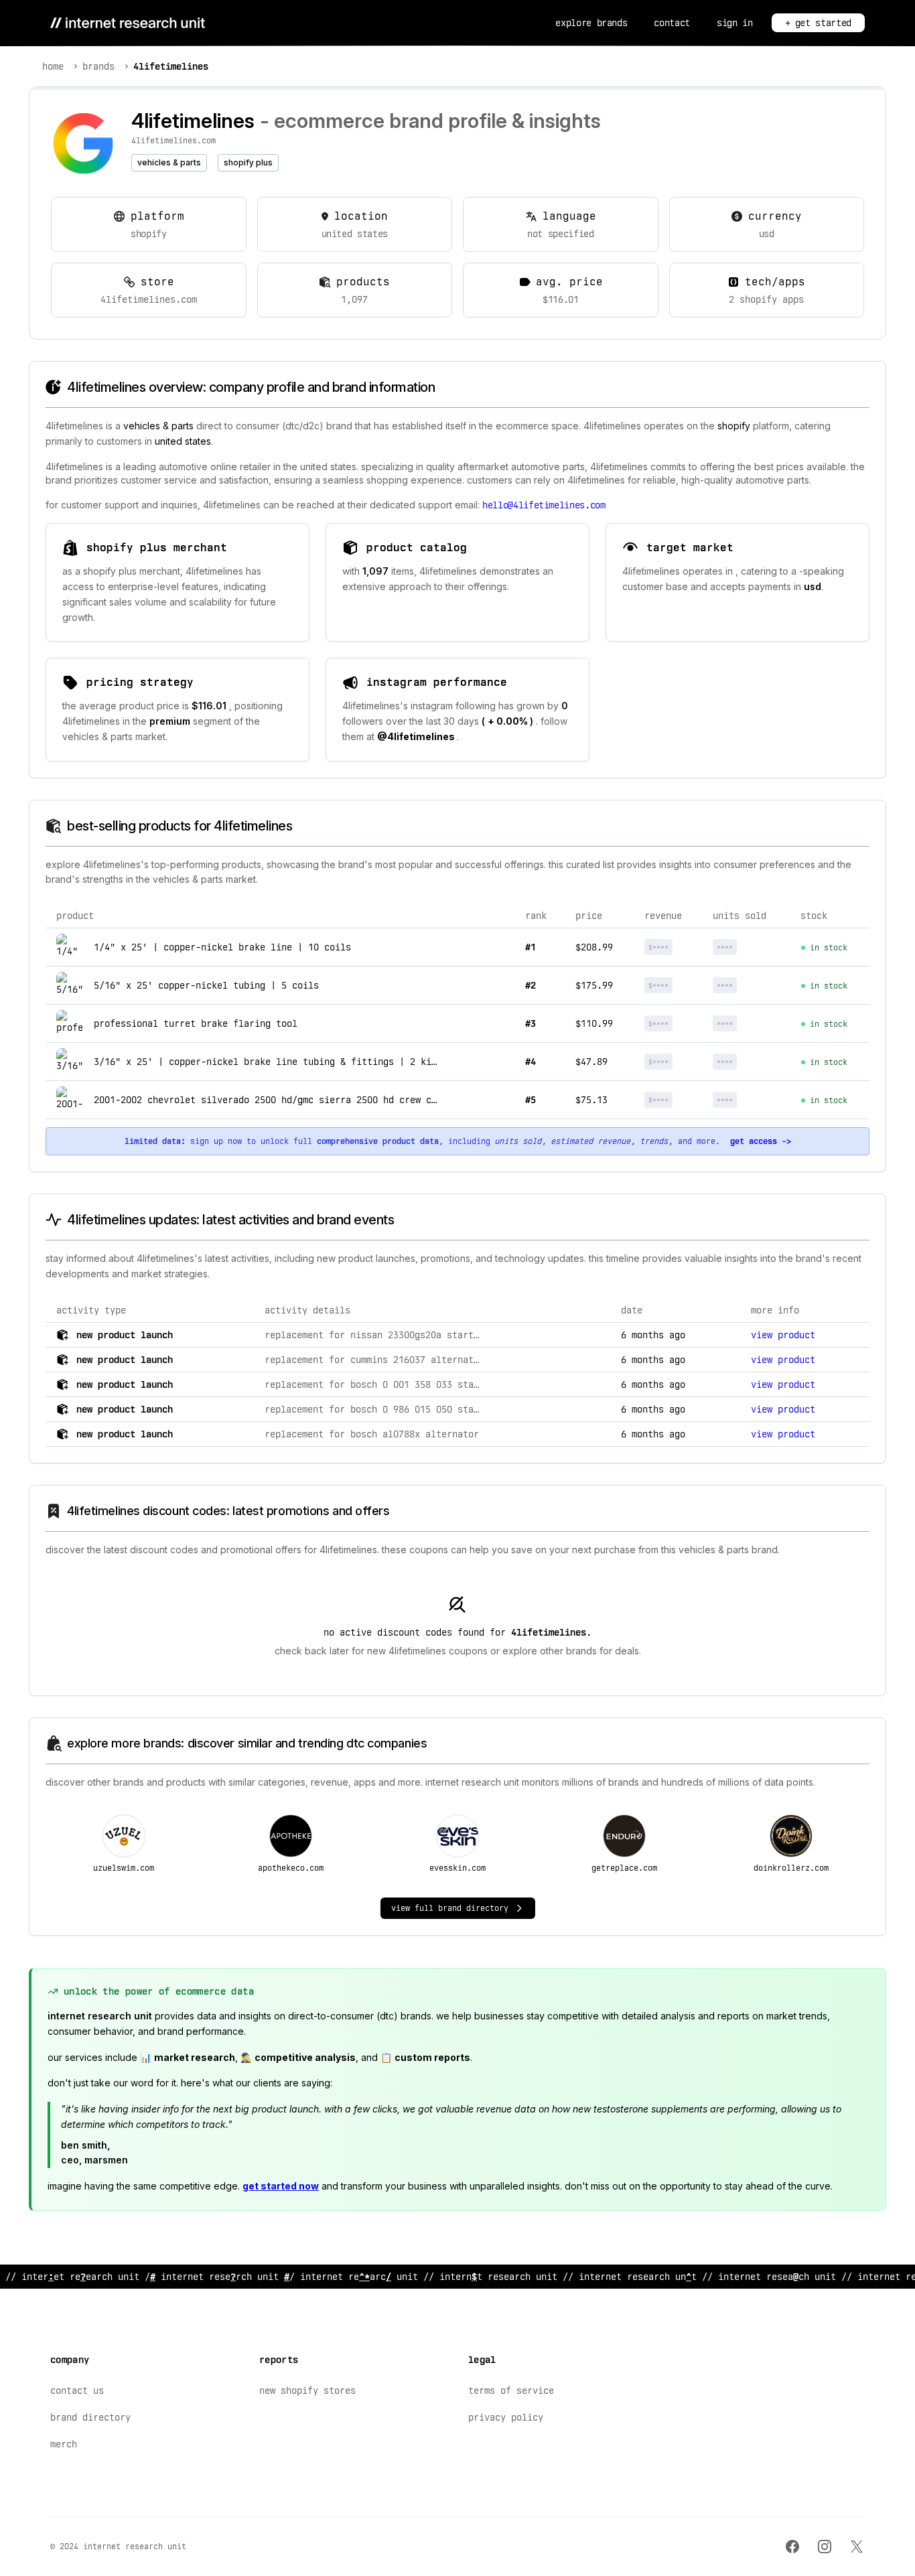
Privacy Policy (506, 2417)
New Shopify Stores (307, 2390)
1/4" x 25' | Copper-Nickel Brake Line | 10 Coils (222, 947)
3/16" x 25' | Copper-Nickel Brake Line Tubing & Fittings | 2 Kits (268, 1062)
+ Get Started (818, 23)
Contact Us (77, 2390)
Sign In (735, 23)
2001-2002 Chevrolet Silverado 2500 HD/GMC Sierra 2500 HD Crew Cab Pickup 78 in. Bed (316, 1100)
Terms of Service (511, 2390)
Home (53, 66)
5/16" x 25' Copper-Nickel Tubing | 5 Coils (206, 985)
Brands (98, 66)
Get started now (281, 2186)
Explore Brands (591, 23)
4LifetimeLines (171, 66)
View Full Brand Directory (450, 1908)
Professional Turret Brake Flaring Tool (196, 1023)
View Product (783, 1335)
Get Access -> (761, 1141)
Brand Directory (90, 2417)
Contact (672, 23)
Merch (64, 2444)
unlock (675, 947)
